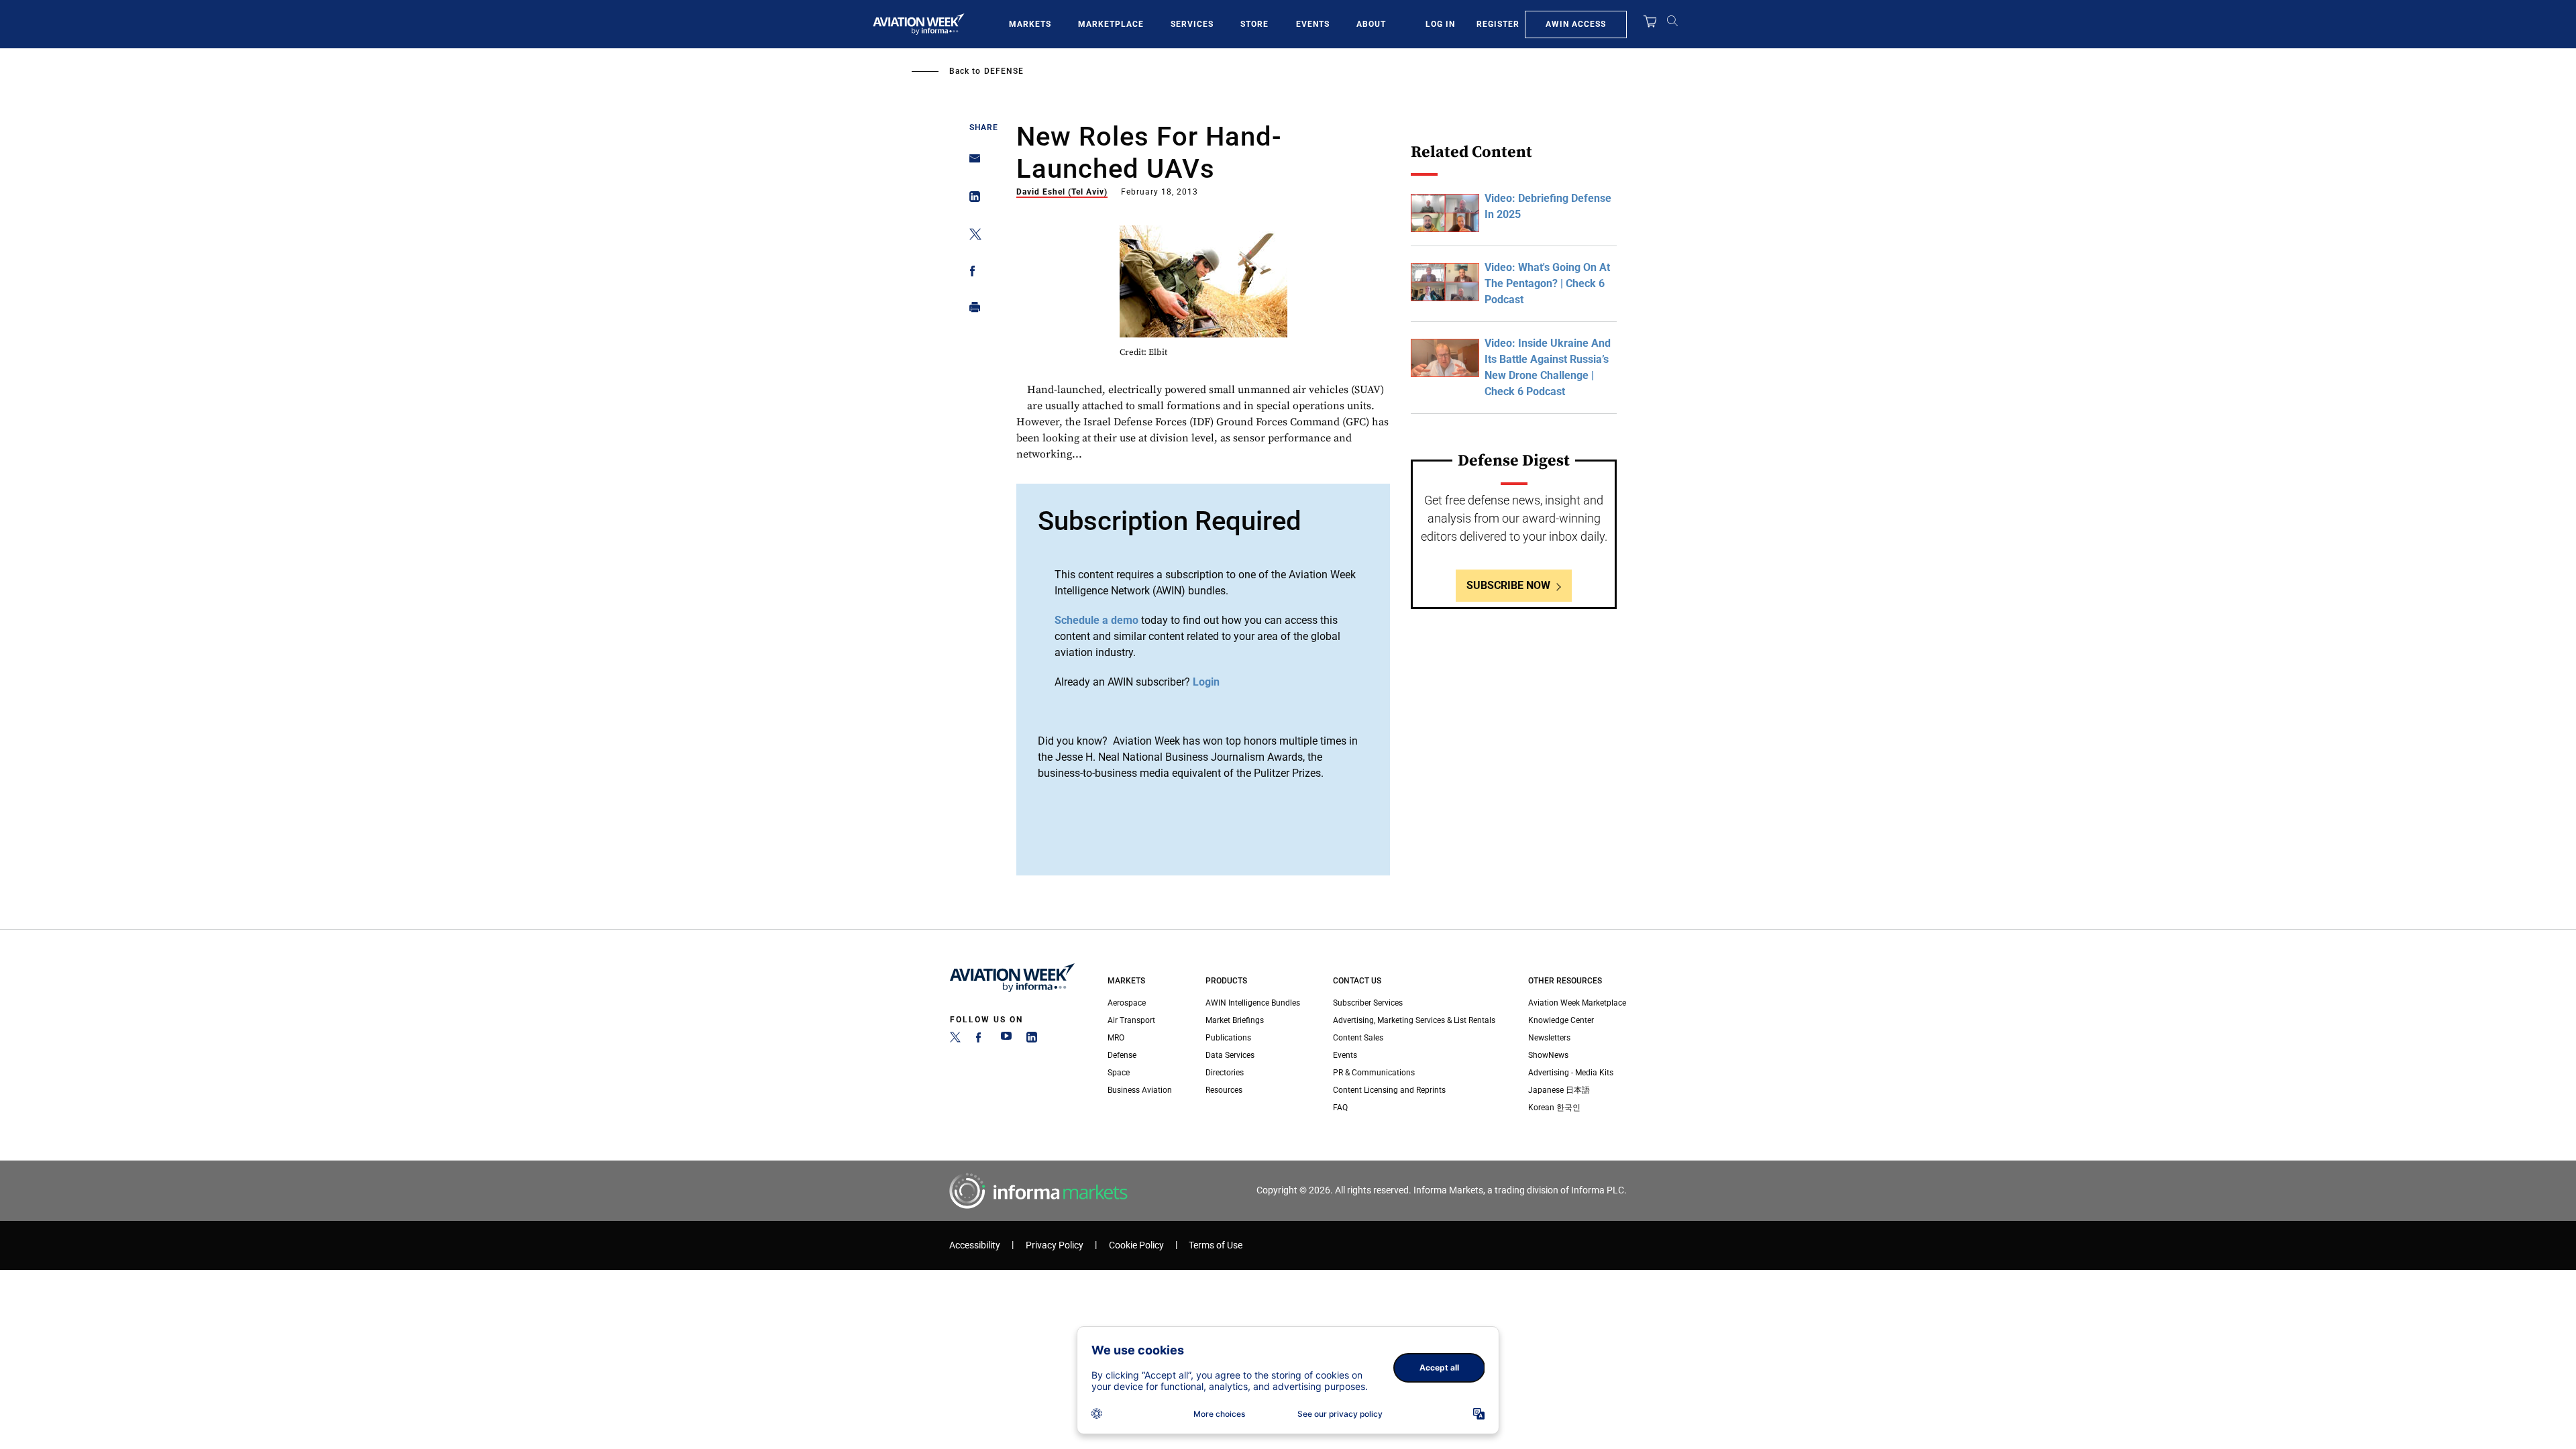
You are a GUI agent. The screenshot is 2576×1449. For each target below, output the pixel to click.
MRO (1116, 1038)
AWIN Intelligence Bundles (1253, 1003)
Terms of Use (1216, 1245)
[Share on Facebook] (971, 273)
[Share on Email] (971, 163)
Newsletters (1549, 1038)
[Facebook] (981, 1040)
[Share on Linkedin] (971, 200)
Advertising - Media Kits (1571, 1073)
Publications (1228, 1038)
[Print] (971, 310)
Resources (1224, 1090)
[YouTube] (1006, 1040)
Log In (1440, 24)
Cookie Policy (1136, 1245)
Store (1254, 24)
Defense (1004, 71)
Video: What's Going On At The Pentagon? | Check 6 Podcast (1547, 283)
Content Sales (1358, 1038)
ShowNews (1548, 1055)
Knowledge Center (1561, 1020)
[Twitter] (955, 1040)
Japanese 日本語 (1559, 1090)
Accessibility (975, 1245)
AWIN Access (1576, 24)
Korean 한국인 (1554, 1108)
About (1371, 24)
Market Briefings (1235, 1020)
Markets (1030, 24)
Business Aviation (1140, 1090)
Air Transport (1131, 1020)
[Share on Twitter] (971, 236)
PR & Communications (1374, 1073)
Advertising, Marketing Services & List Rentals (1414, 1020)
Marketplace (1111, 24)
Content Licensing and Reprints (1389, 1090)
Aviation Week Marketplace (1577, 1003)
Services (1192, 24)
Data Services (1230, 1055)
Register (1498, 24)
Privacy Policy (1055, 1245)
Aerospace (1127, 1003)
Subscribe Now (1508, 585)
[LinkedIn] (1032, 1040)
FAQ (1340, 1108)
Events (1313, 24)
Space (1119, 1073)
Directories (1225, 1073)
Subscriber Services (1368, 1003)
